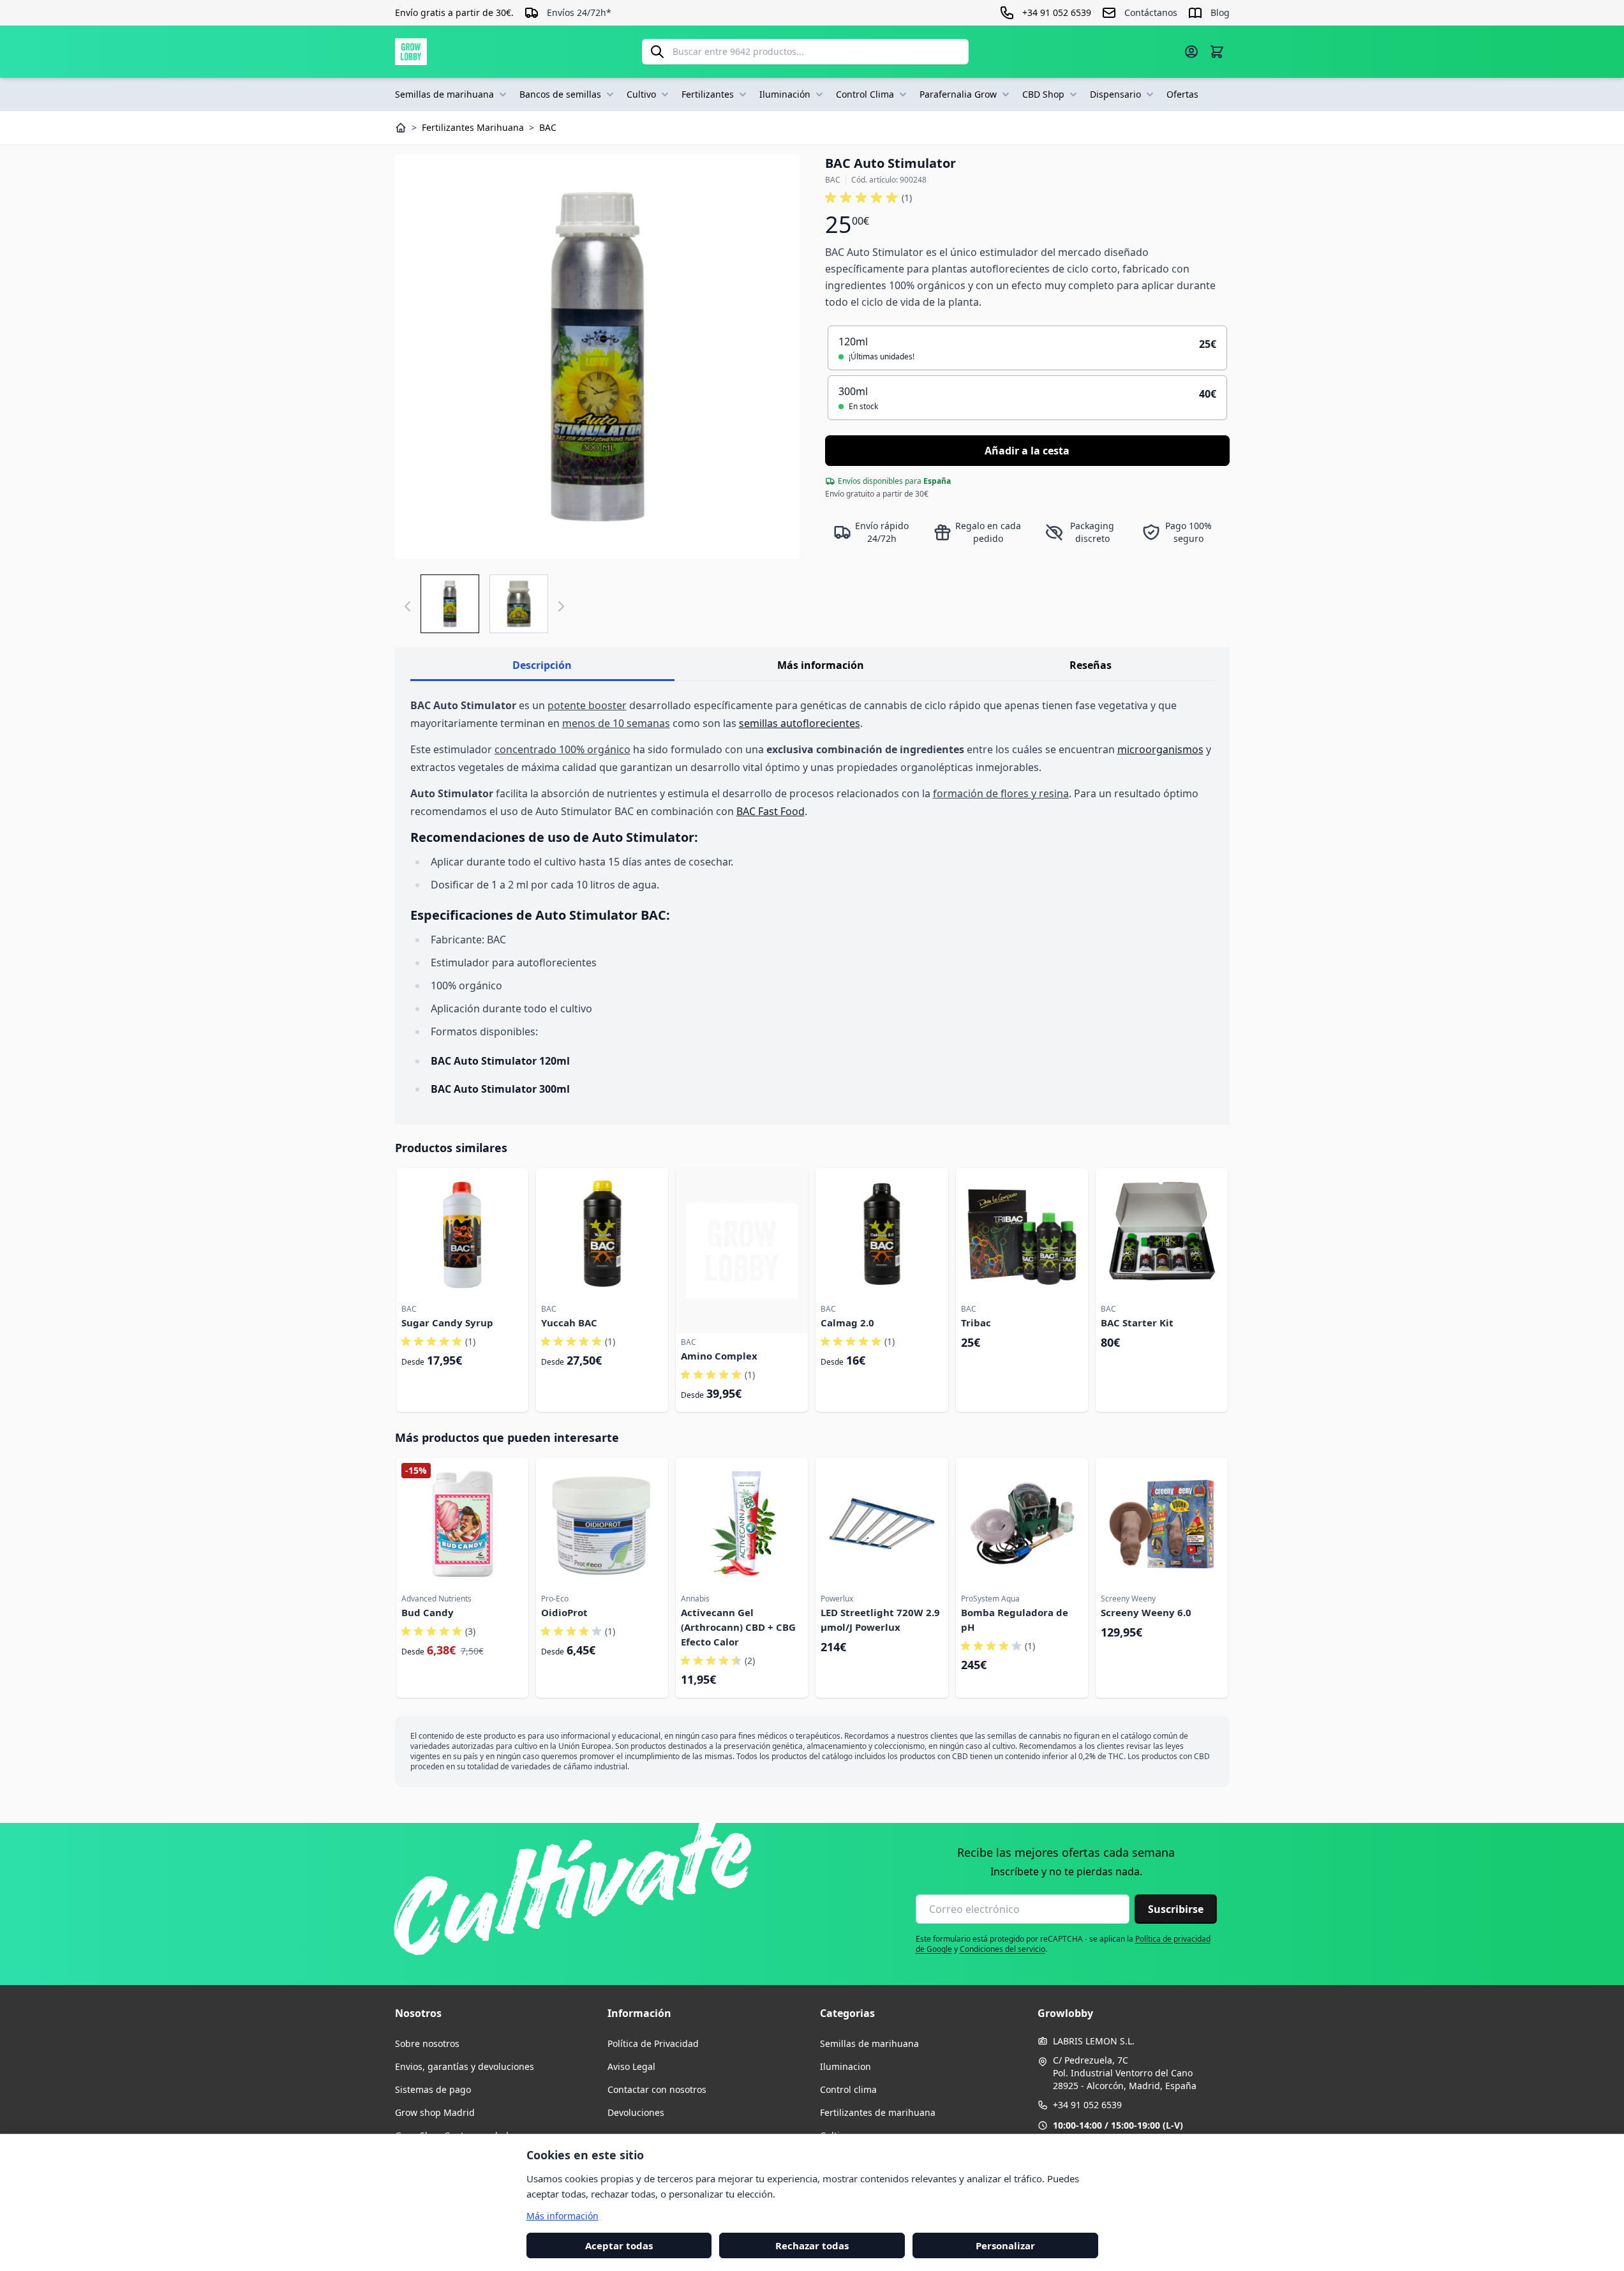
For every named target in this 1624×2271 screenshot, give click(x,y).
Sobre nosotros (427, 2043)
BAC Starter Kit (1137, 1323)
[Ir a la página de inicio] (411, 52)
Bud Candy (428, 1612)
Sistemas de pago (433, 2089)
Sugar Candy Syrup (447, 1323)
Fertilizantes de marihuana (878, 2112)
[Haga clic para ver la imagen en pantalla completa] (597, 357)
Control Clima (865, 94)
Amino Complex (719, 1356)
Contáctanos (1151, 12)
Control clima (848, 2089)
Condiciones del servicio (1002, 1949)
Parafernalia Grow (958, 94)
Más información (821, 665)
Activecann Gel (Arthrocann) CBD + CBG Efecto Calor (738, 1627)
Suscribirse (1176, 1909)
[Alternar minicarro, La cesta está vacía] (1217, 52)
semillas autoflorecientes (800, 723)
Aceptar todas (619, 2245)
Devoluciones (636, 2112)
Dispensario (1115, 94)
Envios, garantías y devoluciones (465, 2066)
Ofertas (1182, 94)
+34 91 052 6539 (1087, 2105)
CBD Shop (1043, 94)
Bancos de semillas (560, 94)
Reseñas (1091, 665)
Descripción (542, 665)
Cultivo (641, 94)
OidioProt (564, 1612)
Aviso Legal (631, 2066)
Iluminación (785, 94)
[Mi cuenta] (1191, 52)
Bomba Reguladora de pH (1015, 1620)
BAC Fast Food (771, 811)
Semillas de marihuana (444, 94)
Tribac (976, 1323)
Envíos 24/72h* (579, 12)
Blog (1220, 12)
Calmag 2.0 (847, 1323)
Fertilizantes (708, 94)
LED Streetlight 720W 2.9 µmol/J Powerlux (880, 1620)
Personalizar (1005, 2245)
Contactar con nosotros (657, 2089)
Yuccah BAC (569, 1323)
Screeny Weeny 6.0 (1146, 1612)
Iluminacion (846, 2066)
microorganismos (1160, 749)
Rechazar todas (812, 2245)
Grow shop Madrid (435, 2112)
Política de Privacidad (653, 2043)
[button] (868, 198)
